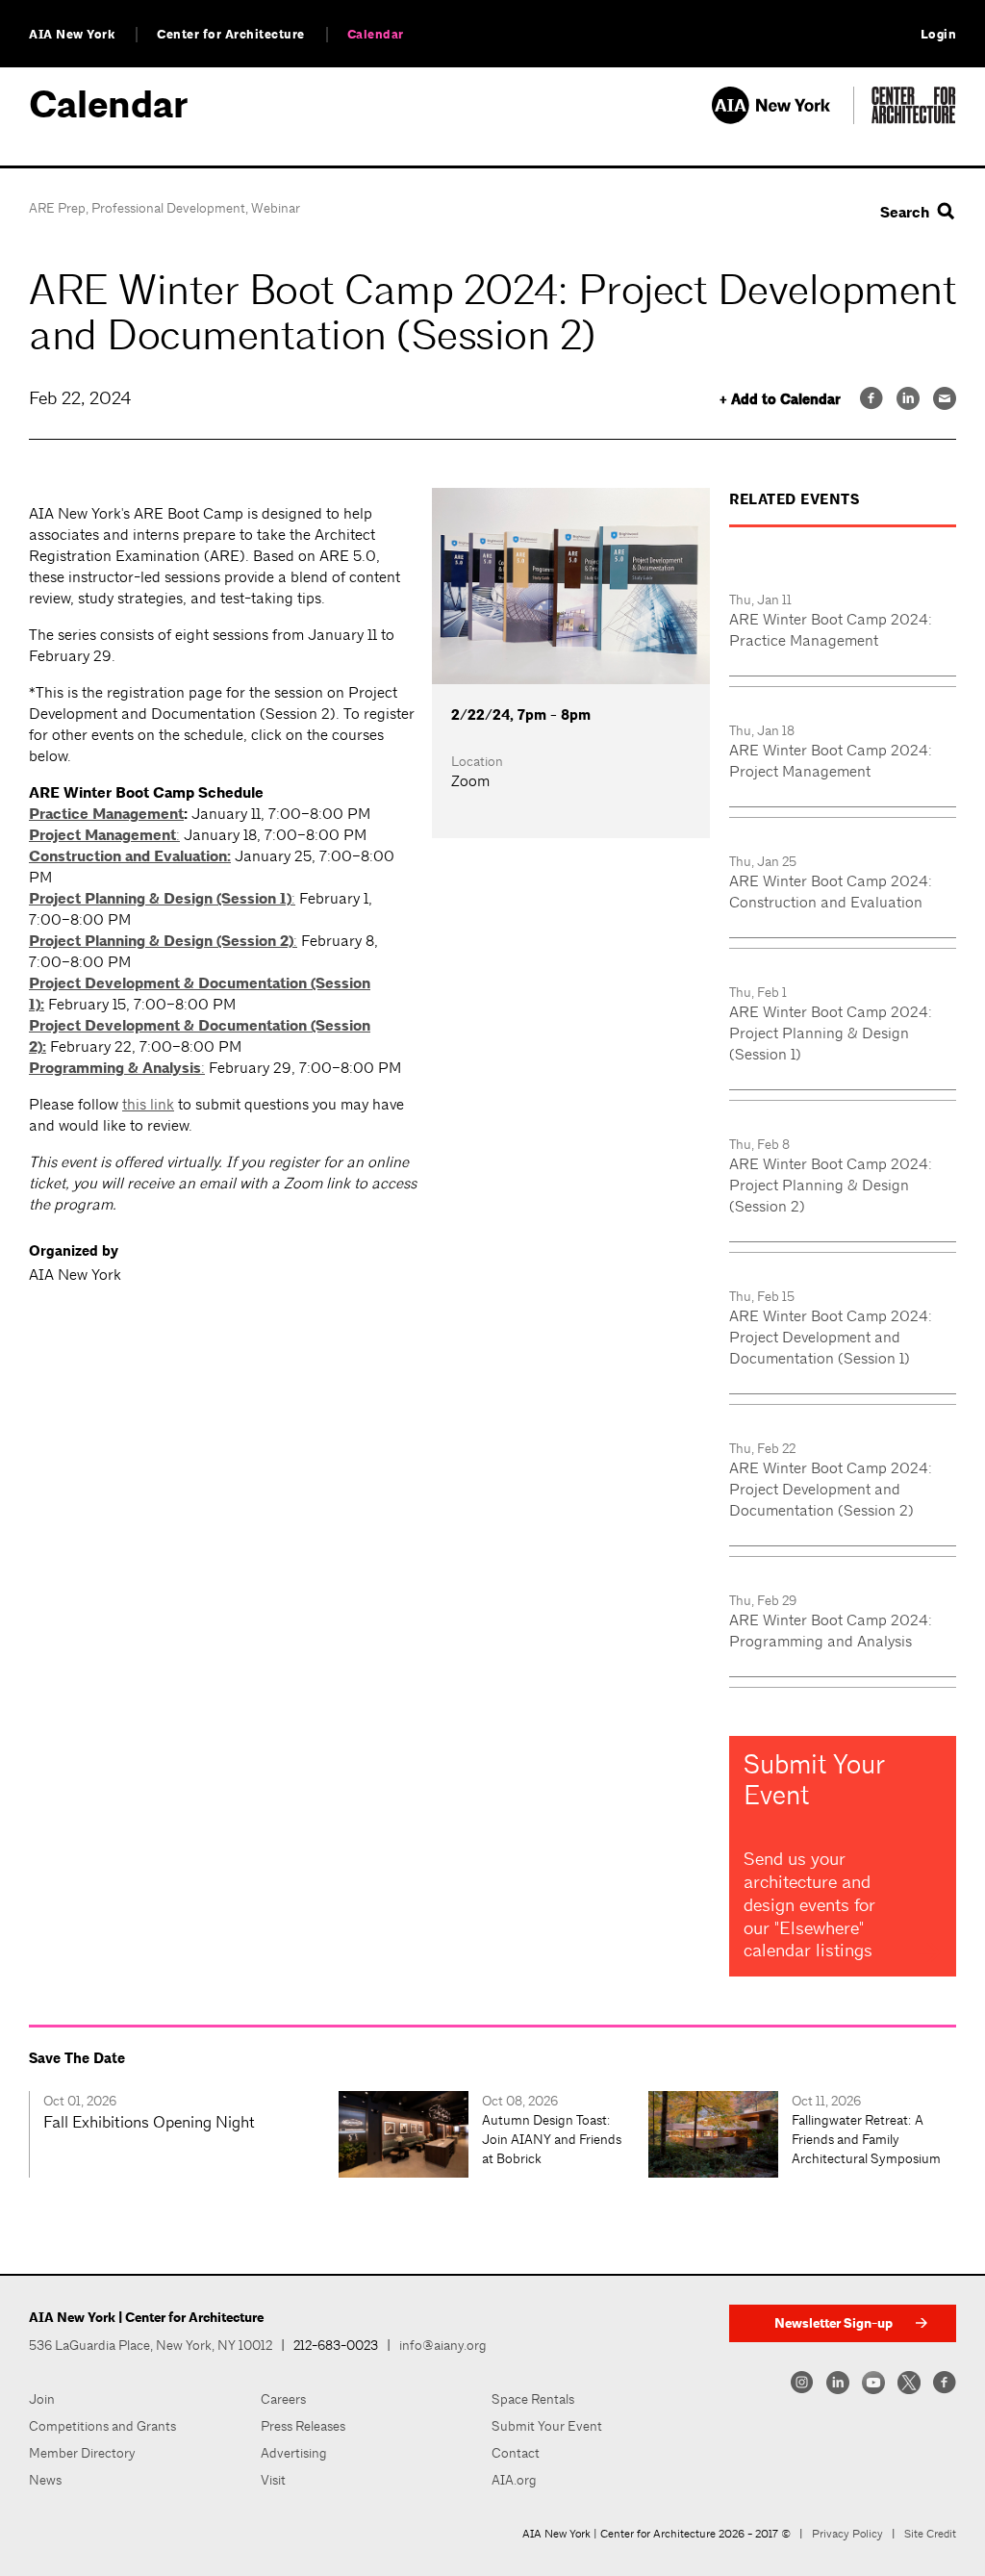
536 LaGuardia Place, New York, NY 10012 (151, 2345)
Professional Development (168, 208)
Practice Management (106, 814)
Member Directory (82, 2453)
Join (42, 2399)
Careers (283, 2399)
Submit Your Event (547, 2426)
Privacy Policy (847, 2534)
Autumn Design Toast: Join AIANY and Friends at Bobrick (552, 2139)
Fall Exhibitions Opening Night (149, 2122)
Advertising (294, 2453)
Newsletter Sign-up (833, 2323)
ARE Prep (57, 208)
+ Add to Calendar (780, 400)
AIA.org (514, 2480)
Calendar (376, 35)
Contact (516, 2453)
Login (939, 35)
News (45, 2480)
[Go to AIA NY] (783, 119)
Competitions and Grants (102, 2426)
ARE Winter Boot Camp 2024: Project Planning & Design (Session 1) (831, 1033)
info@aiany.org (443, 2345)
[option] (184, 2134)
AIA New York (72, 35)
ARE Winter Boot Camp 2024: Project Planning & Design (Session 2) (831, 1185)
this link (148, 1104)
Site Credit (930, 2534)
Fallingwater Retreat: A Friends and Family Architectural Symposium (866, 2139)
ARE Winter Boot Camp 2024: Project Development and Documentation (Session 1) (831, 1337)
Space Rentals (533, 2399)
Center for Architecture (231, 35)
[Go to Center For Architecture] (914, 119)
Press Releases (303, 2426)
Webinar (276, 208)
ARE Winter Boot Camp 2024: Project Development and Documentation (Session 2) (831, 1489)
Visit (273, 2480)
